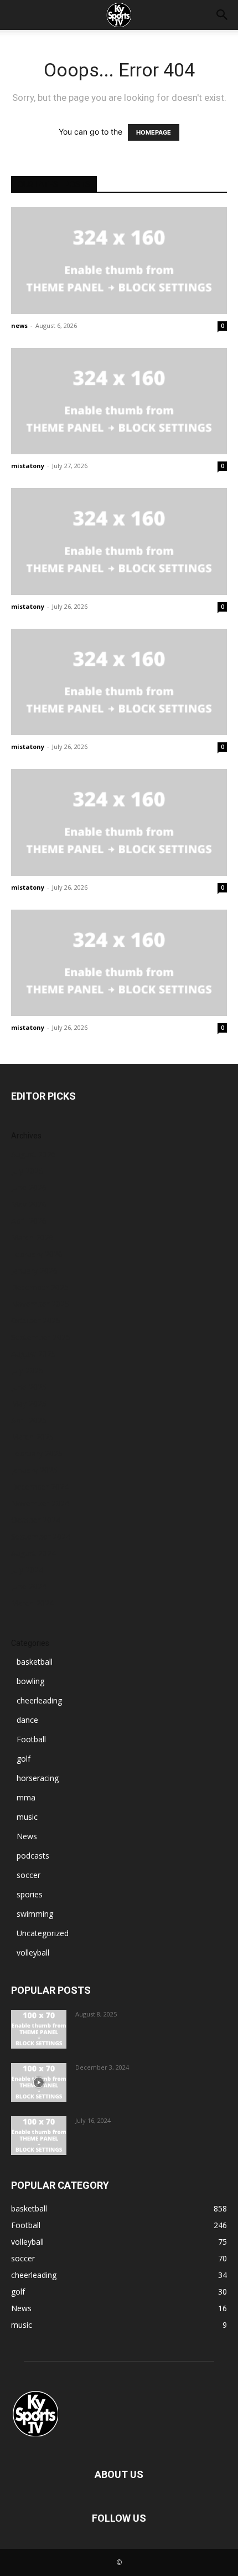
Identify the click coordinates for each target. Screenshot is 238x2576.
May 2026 (29, 1204)
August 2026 (33, 1154)
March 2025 (32, 1437)
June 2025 (29, 1387)
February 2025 (37, 1453)
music (27, 1817)
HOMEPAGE (154, 132)
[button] (223, 15)
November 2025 (40, 1304)
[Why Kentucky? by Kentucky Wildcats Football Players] (39, 2029)
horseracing (38, 1778)
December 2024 (40, 1487)
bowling (30, 1681)
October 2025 (36, 1320)
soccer (29, 1875)
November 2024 (40, 1503)
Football (31, 1739)
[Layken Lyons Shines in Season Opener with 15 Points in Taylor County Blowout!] (39, 2082)
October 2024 (36, 1520)
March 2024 (32, 1603)
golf (24, 1759)
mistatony (28, 466)
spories (30, 1894)
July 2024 (27, 1570)
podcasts (33, 1856)
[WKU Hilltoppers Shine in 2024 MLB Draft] (39, 2136)
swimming (35, 1914)
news (19, 325)
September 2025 (41, 1337)
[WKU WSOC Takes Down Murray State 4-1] (119, 261)
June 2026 (29, 1187)
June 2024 (29, 1586)
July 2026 (27, 1171)
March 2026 (32, 1237)
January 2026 (34, 1271)
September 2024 (41, 1536)
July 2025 (27, 1370)
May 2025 (29, 1404)
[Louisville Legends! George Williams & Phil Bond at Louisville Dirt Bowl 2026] (119, 963)
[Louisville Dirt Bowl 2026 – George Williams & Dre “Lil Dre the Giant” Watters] (119, 401)
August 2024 (33, 1553)
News (27, 1836)
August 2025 (33, 1354)
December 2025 (40, 1287)
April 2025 (29, 1420)
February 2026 (37, 1254)
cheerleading (39, 1700)
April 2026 (29, 1221)
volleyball (33, 1952)
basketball (35, 1662)
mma (26, 1797)
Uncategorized (43, 1933)
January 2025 (34, 1470)
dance (27, 1720)
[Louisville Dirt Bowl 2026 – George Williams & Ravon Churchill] (119, 682)
